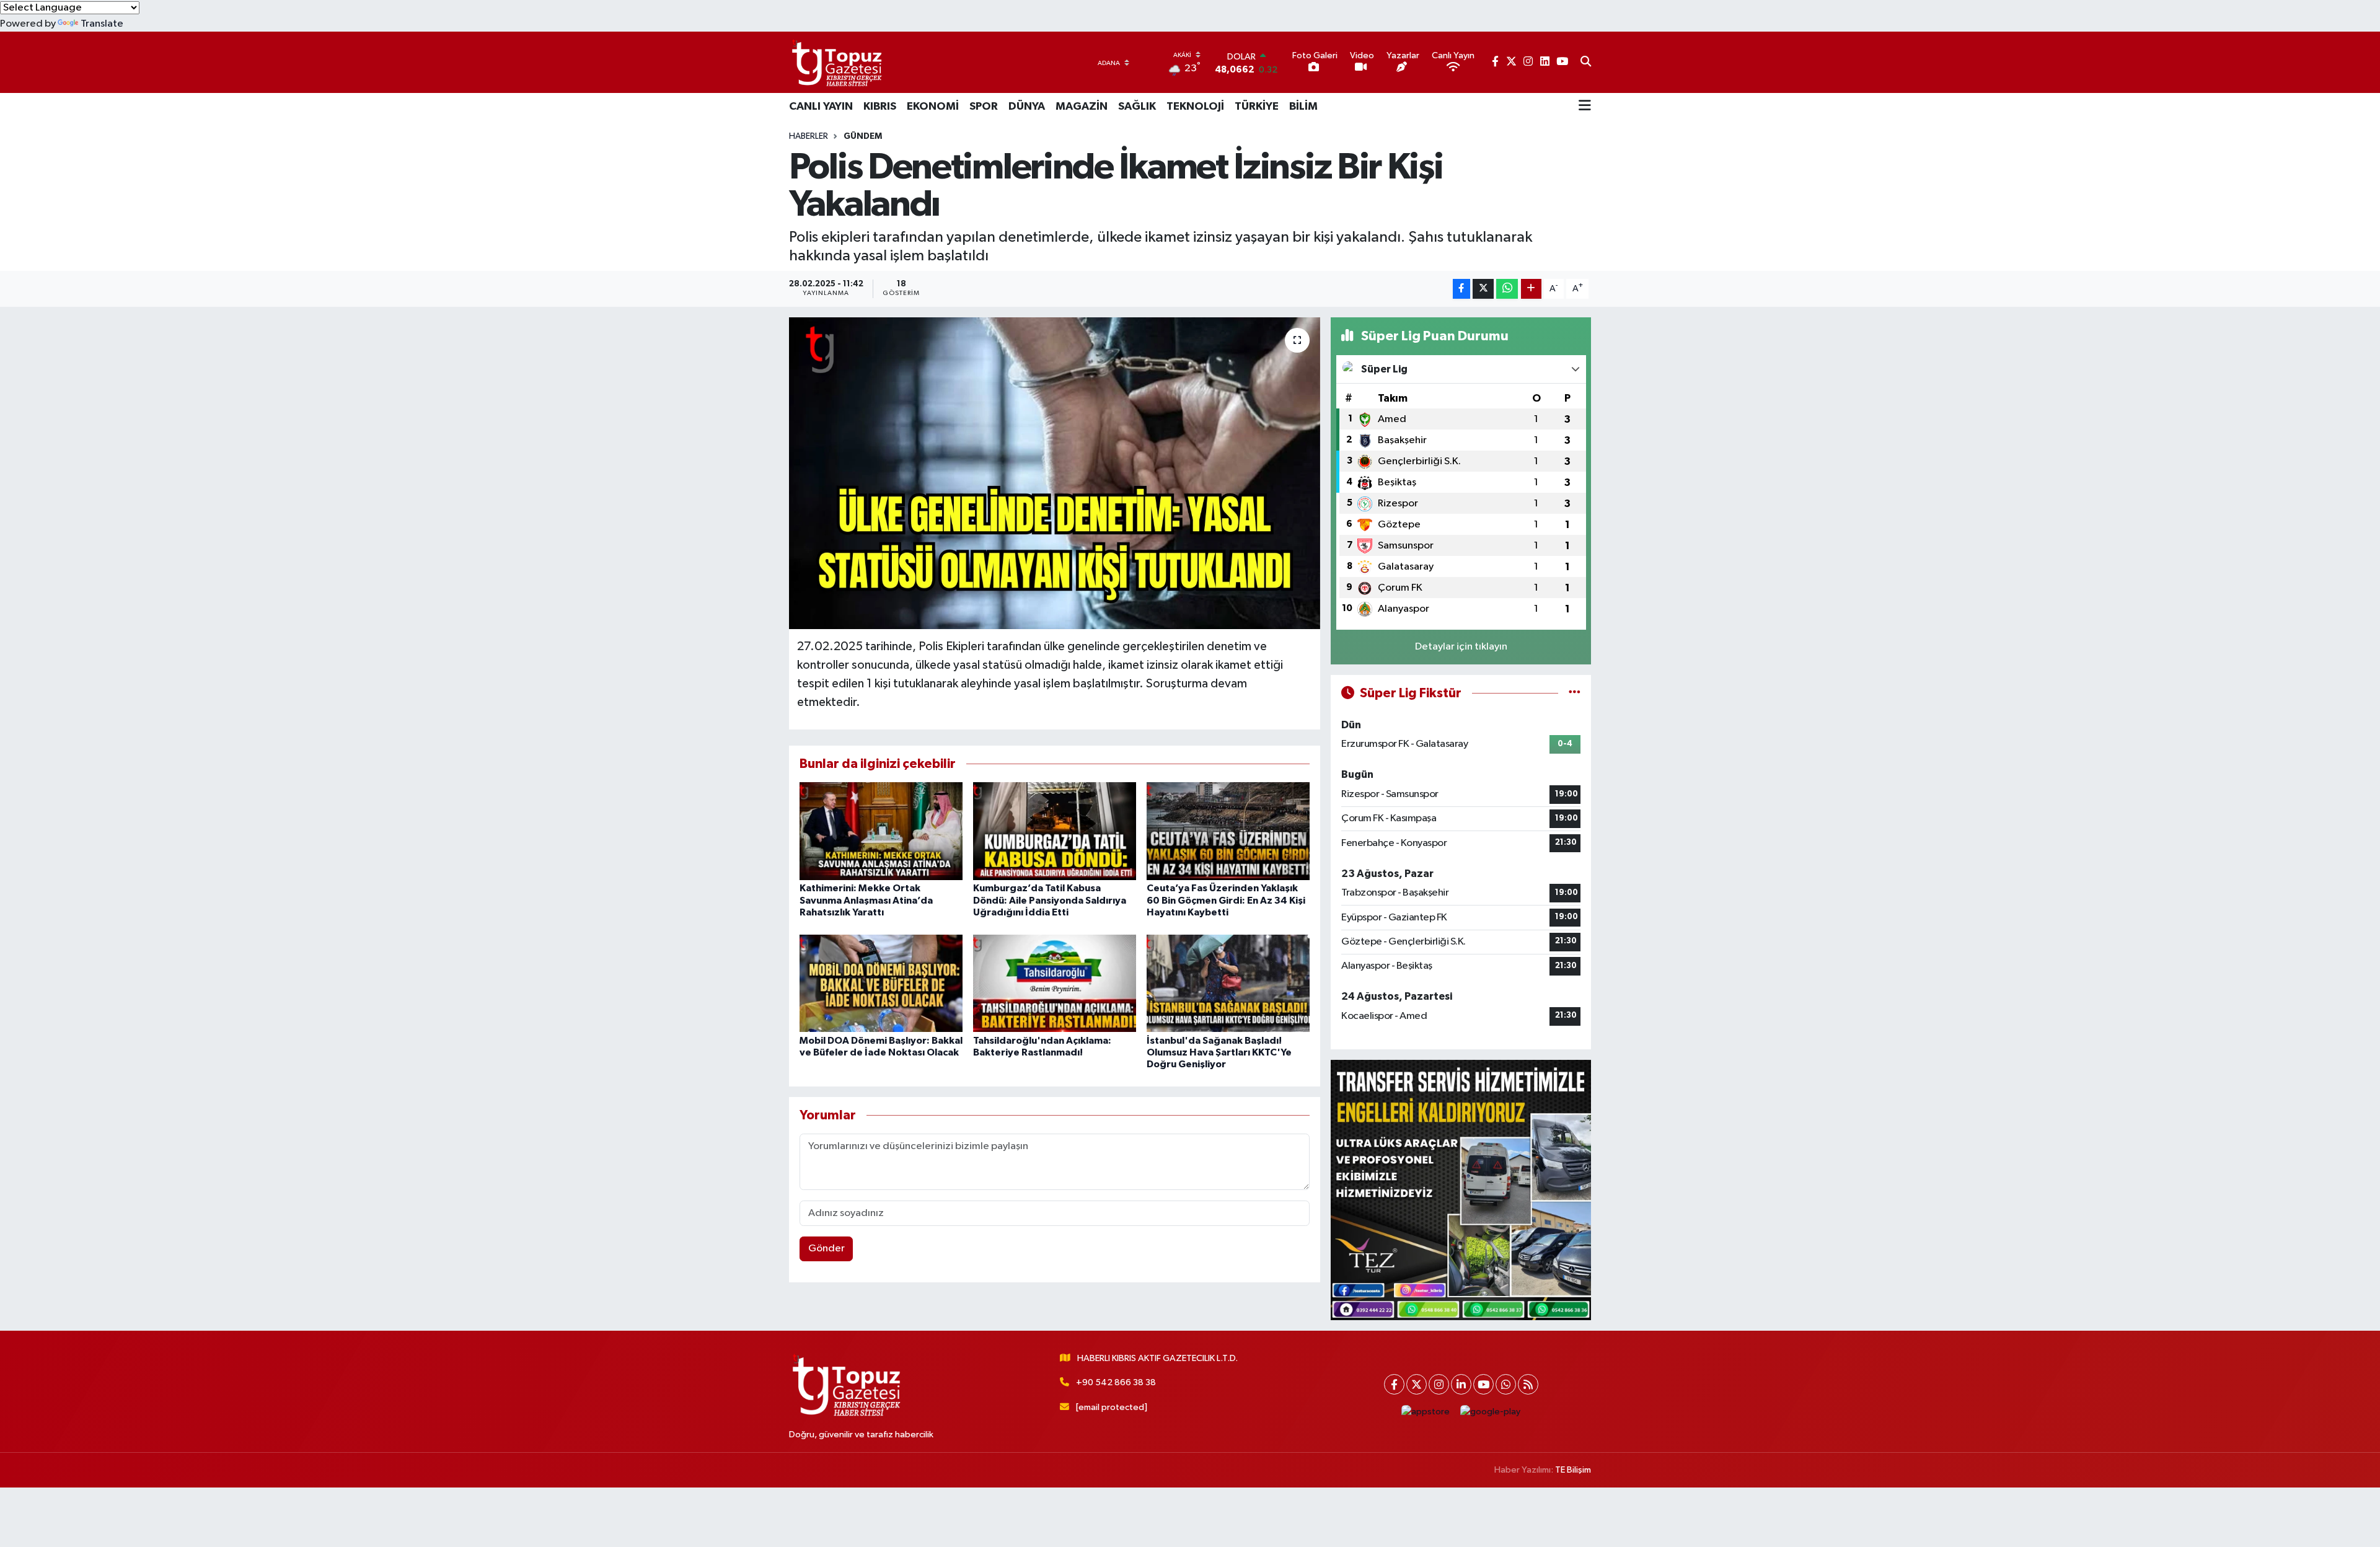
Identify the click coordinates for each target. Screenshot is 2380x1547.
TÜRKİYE (1257, 107)
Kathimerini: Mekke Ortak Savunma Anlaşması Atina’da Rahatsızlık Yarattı (866, 900)
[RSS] (1528, 1384)
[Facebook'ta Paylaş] (1461, 289)
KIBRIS (880, 107)
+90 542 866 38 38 (1116, 1382)
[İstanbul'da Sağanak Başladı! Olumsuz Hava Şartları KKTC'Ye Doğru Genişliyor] (1228, 983)
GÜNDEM (863, 136)
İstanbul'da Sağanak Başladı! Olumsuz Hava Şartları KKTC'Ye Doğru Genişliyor (1219, 1052)
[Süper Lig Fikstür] (1575, 693)
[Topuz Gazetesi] (835, 62)
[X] (1417, 1384)
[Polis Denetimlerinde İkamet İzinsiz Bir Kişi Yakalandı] (1055, 473)
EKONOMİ (933, 107)
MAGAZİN (1082, 107)
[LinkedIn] (1461, 1384)
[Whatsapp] (1506, 1384)
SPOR (984, 107)
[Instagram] (1439, 1384)
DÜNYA (1027, 107)
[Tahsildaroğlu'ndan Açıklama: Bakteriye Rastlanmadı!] (1055, 983)
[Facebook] (1394, 1384)
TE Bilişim (1573, 1470)
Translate (102, 24)
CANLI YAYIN (821, 107)
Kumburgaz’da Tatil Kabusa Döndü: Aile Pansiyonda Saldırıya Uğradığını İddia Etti (1050, 900)
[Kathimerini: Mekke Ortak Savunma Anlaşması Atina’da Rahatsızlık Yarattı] (881, 831)
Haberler (809, 136)
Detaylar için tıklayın (1461, 647)
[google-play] (1491, 1412)
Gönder (826, 1249)
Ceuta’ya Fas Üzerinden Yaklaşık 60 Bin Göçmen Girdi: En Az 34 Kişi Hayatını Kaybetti (1226, 900)
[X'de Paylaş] (1483, 289)
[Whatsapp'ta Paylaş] (1507, 289)
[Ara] (1586, 63)
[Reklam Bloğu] (1461, 1190)
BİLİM (1303, 107)
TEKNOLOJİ (1195, 107)
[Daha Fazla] (1531, 289)
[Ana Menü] (1585, 107)
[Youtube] (1483, 1384)
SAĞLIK (1137, 107)
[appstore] (1426, 1412)
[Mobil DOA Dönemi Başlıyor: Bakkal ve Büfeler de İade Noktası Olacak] (881, 983)
